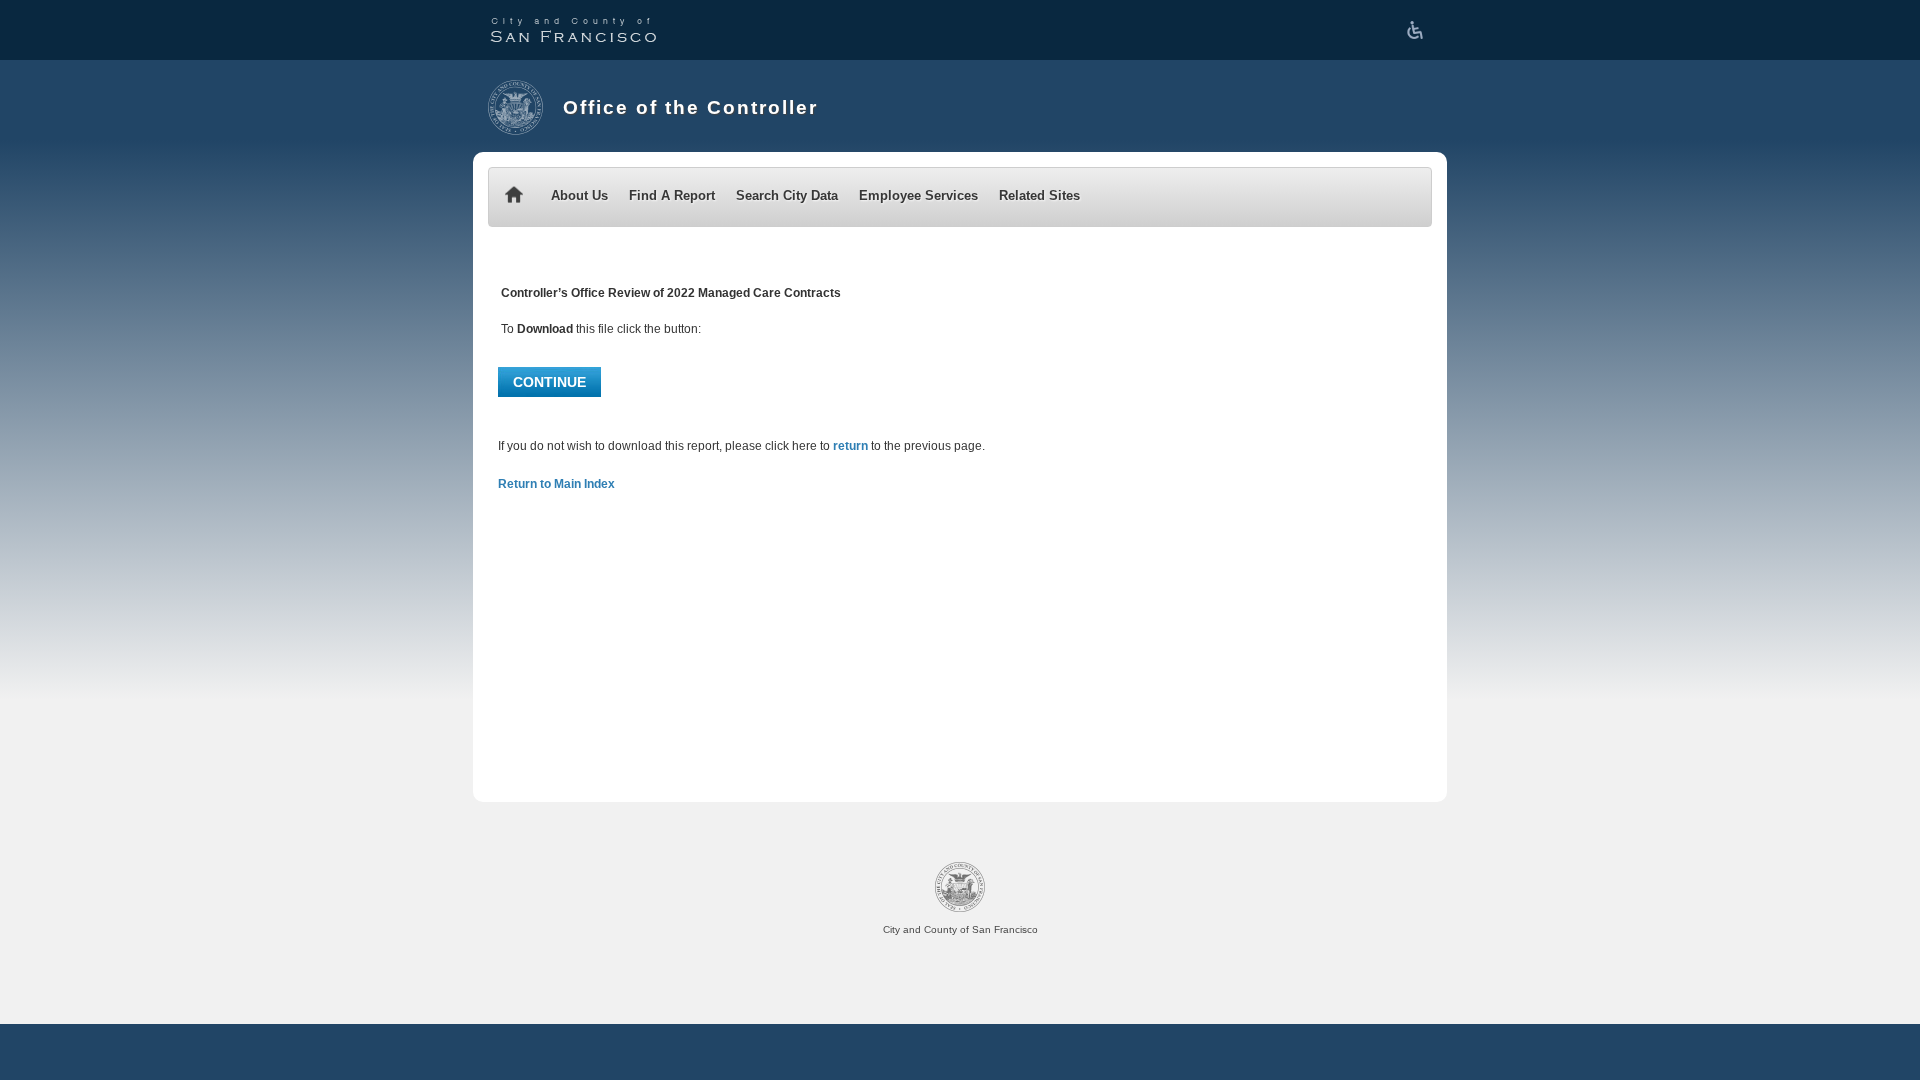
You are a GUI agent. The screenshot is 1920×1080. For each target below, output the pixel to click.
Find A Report (672, 195)
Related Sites (1039, 195)
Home (514, 196)
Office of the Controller (690, 107)
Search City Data (787, 195)
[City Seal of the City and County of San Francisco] (515, 107)
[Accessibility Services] (1419, 30)
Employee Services (918, 195)
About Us (579, 195)
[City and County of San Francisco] (573, 30)
